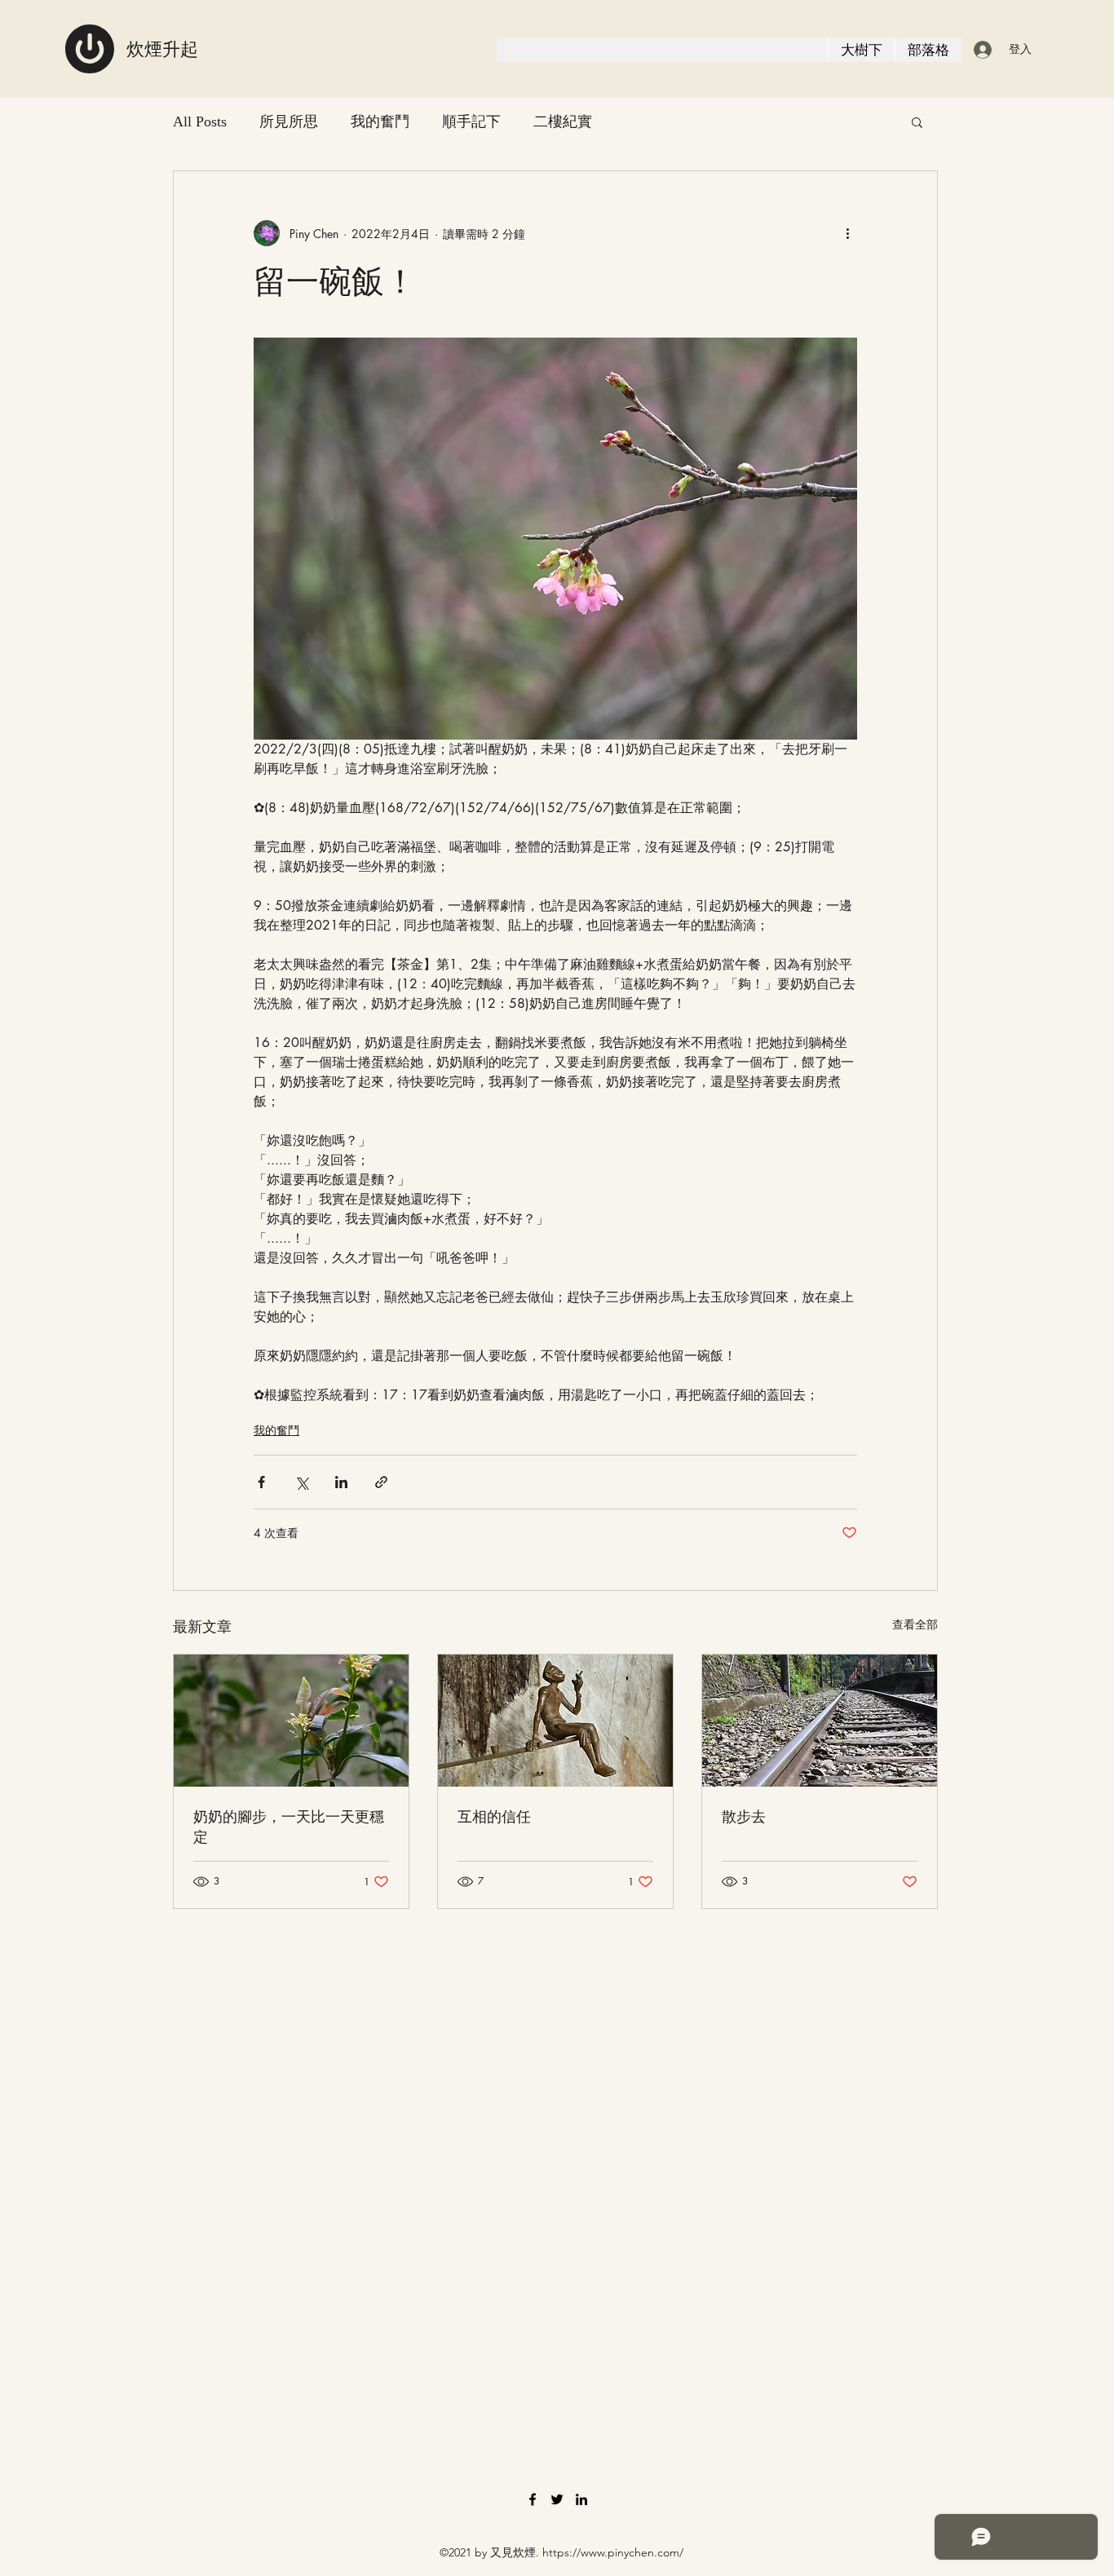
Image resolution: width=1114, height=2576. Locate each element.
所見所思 (289, 122)
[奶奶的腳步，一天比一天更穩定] (291, 1721)
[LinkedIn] (581, 2499)
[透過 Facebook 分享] (261, 1482)
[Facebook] (533, 2499)
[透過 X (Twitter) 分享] (301, 1482)
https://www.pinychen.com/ (613, 2552)
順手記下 (471, 122)
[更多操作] (847, 233)
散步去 (744, 1816)
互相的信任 (494, 1816)
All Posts (200, 122)
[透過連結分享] (381, 1482)
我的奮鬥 (380, 122)
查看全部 (915, 1624)
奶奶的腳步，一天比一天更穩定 (289, 1826)
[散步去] (820, 1721)
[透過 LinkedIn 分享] (341, 1482)
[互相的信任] (555, 1721)
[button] (917, 122)
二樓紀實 (563, 122)
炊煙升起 (162, 49)
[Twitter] (557, 2499)
